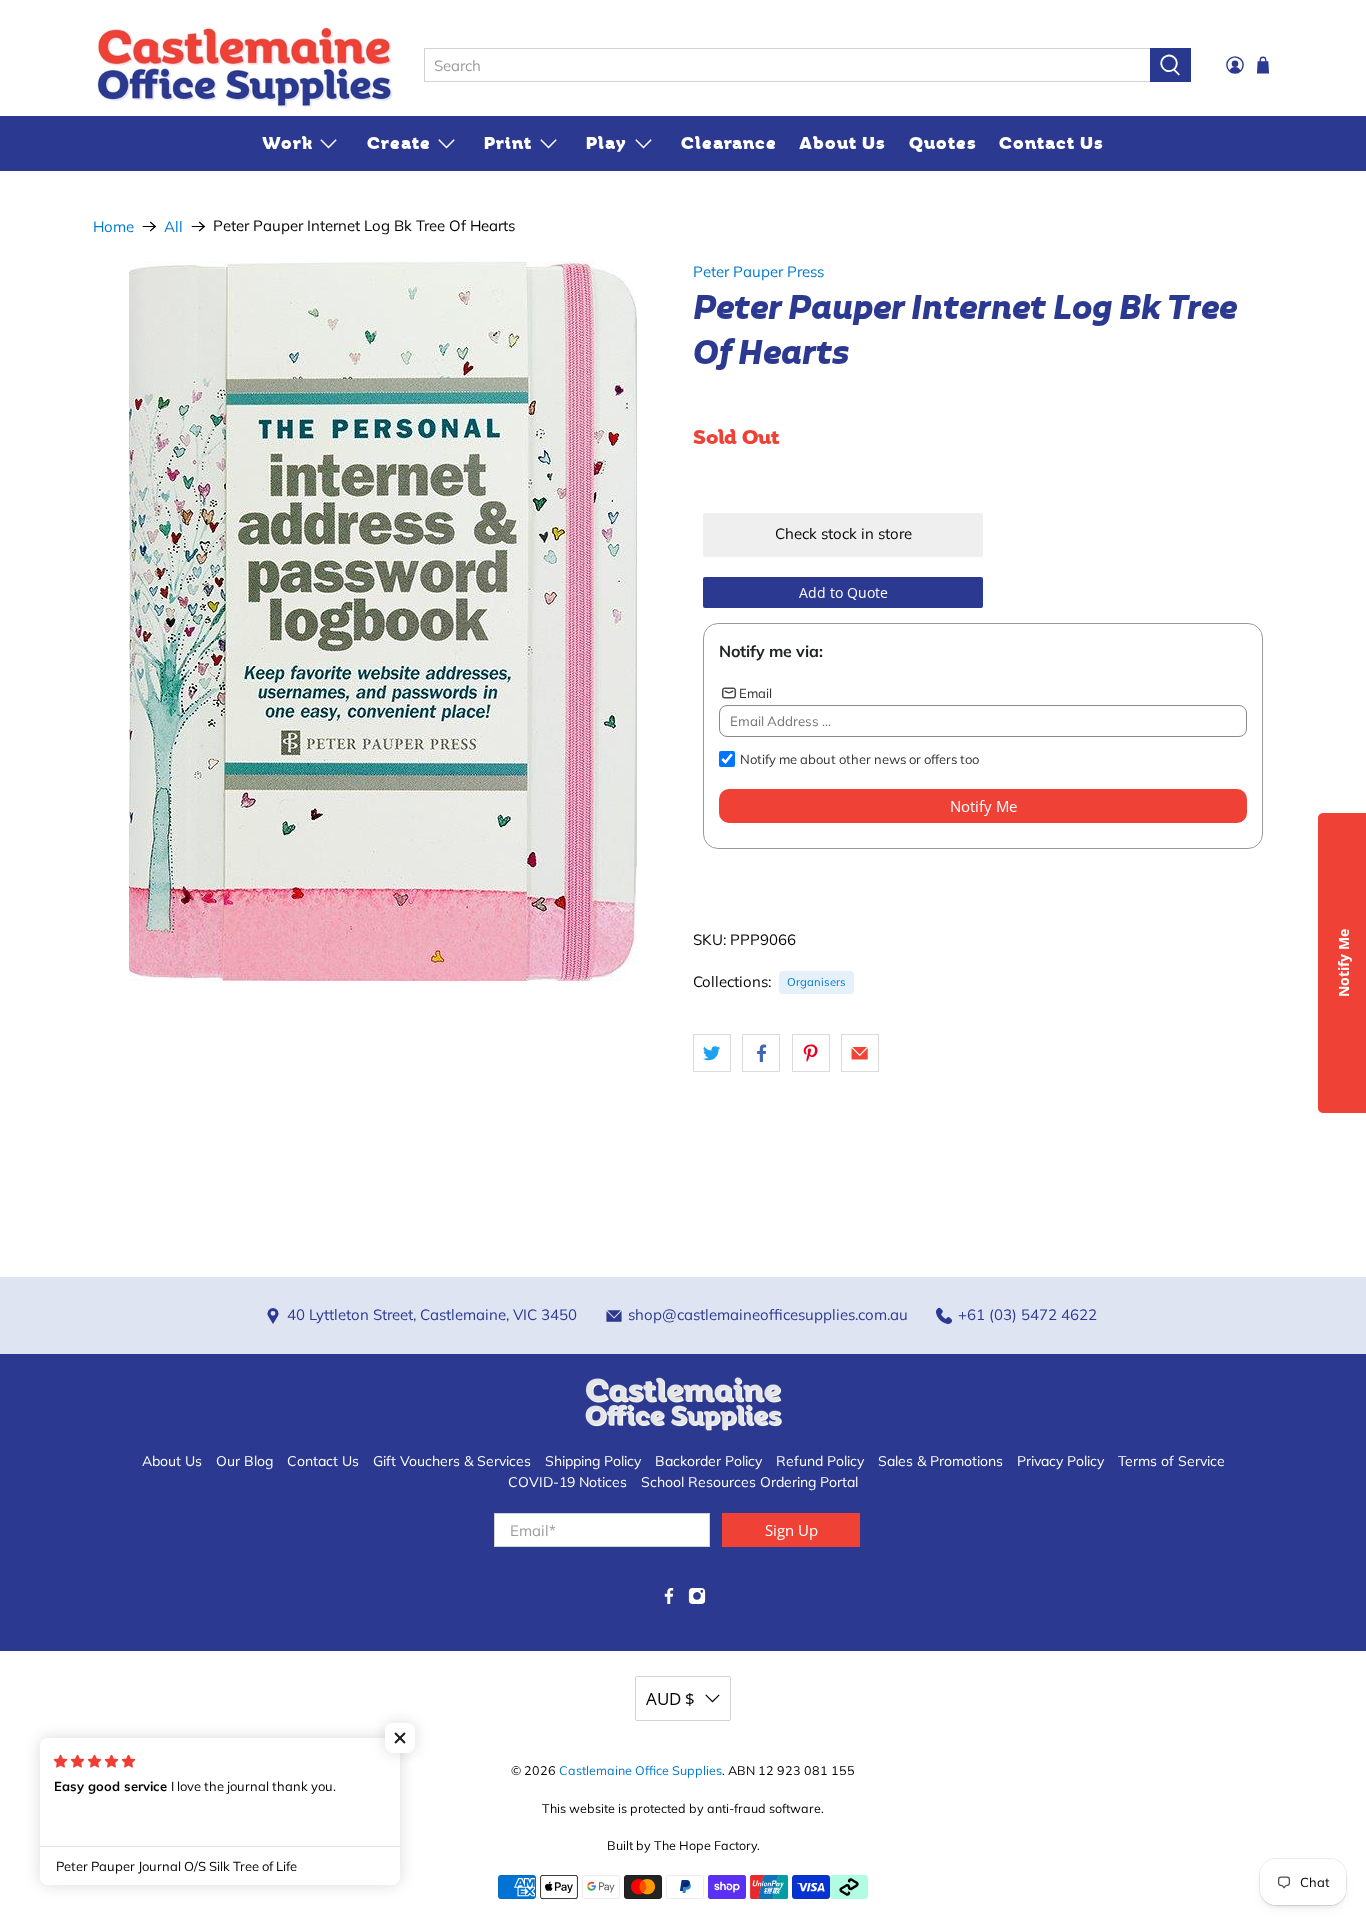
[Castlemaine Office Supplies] (244, 66)
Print (508, 143)
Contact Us (1051, 143)
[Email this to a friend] (860, 1053)
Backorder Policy (708, 1461)
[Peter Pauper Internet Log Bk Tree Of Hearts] (383, 621)
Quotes (943, 143)
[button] (400, 1738)
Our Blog (244, 1461)
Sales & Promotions (940, 1461)
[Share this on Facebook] (761, 1053)
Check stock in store (843, 533)
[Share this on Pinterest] (811, 1053)
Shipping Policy (593, 1461)
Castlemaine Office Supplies (640, 1770)
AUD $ (670, 1698)
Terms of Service (1171, 1461)
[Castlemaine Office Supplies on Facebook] (669, 1600)
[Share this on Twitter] (712, 1053)
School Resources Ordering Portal (749, 1482)
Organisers (816, 982)
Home (113, 226)
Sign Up (791, 1530)
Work (287, 143)
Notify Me (983, 806)
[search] (787, 65)
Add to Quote (843, 592)
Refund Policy (820, 1461)
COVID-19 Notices (567, 1482)
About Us (842, 143)
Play (606, 143)
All (173, 226)
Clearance (729, 143)
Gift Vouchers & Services (452, 1461)
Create (399, 143)
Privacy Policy (1060, 1461)
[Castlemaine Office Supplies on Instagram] (697, 1600)
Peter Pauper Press (758, 271)
